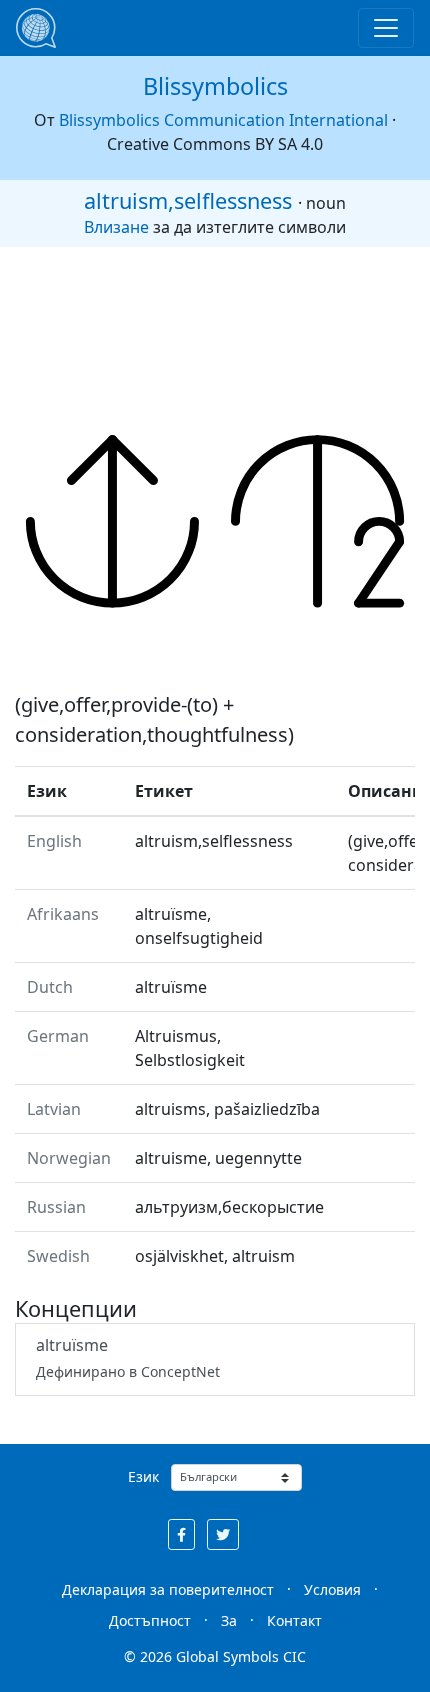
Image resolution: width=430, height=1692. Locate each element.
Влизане (116, 227)
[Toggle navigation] (386, 28)
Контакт (294, 1620)
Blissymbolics (215, 86)
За (229, 1620)
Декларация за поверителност (168, 1589)
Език (143, 1476)
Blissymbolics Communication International (223, 120)
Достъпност (150, 1620)
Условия (332, 1589)
